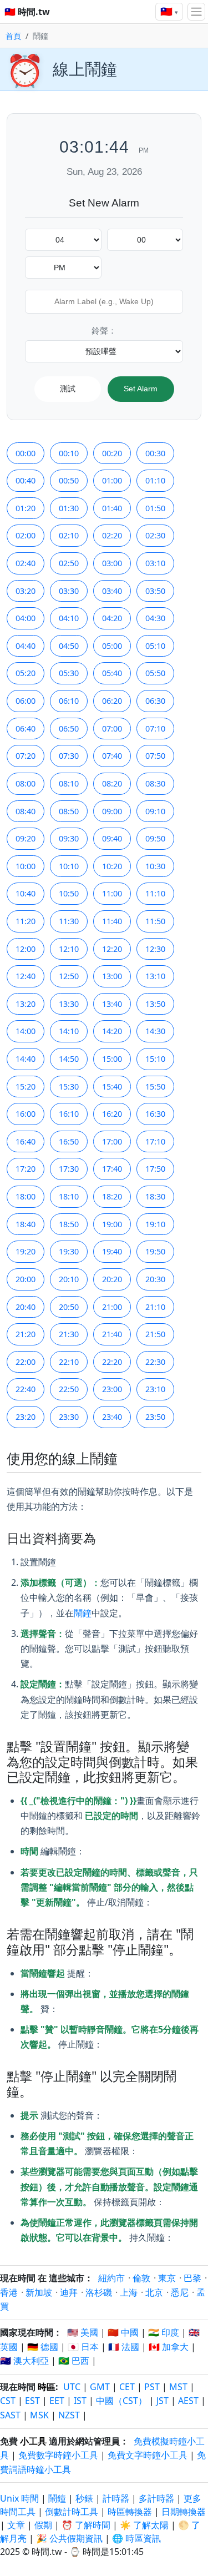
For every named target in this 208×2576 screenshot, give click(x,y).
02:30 (155, 535)
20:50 (69, 1307)
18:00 (26, 1196)
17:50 (155, 1169)
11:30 (69, 921)
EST (32, 2401)
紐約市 (111, 2278)
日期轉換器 (184, 2512)
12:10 (69, 949)
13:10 (155, 976)
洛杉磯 (99, 2292)
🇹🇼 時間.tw (27, 12)
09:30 (69, 838)
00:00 (26, 453)
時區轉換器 (131, 2512)
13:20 (26, 1004)
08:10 (69, 783)
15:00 (112, 1059)
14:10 (69, 1031)
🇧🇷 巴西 (74, 2361)
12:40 (26, 976)
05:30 (69, 673)
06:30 (155, 701)
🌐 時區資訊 (136, 2538)
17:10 (155, 1141)
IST (80, 2401)
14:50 (69, 1059)
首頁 (13, 36)
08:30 (155, 783)
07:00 (112, 729)
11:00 (112, 893)
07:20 (26, 756)
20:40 (26, 1307)
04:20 (112, 618)
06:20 (112, 701)
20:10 (69, 1279)
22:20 (112, 1362)
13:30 (69, 1004)
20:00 (26, 1279)
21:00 (112, 1307)
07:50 (155, 756)
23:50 (155, 1417)
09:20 (26, 838)
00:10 (69, 453)
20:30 (155, 1279)
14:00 (26, 1031)
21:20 (26, 1334)
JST (163, 2401)
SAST (10, 2415)
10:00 (26, 866)
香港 (9, 2292)
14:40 (26, 1059)
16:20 (112, 1114)
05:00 (112, 646)
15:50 (155, 1087)
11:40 (112, 921)
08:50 (69, 811)
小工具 (33, 2441)
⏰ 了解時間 (86, 2525)
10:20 (112, 866)
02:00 (26, 535)
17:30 (69, 1169)
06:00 (26, 701)
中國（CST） (121, 2401)
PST (152, 2387)
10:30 (155, 866)
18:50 (69, 1224)
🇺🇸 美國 (83, 2332)
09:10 (155, 811)
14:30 (155, 1031)
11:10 (155, 893)
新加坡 (39, 2292)
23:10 (155, 1389)
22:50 (69, 1389)
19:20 (26, 1251)
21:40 (112, 1334)
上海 (129, 2292)
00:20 (112, 453)
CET (127, 2387)
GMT (100, 2387)
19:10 (155, 1224)
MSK (39, 2415)
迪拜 (69, 2292)
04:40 (26, 646)
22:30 (155, 1362)
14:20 (112, 1031)
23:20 (26, 1417)
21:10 (155, 1307)
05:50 (155, 673)
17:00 (112, 1141)
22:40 (26, 1389)
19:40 (112, 1251)
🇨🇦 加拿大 (169, 2347)
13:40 (112, 1004)
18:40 (26, 1224)
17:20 (26, 1169)
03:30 (69, 591)
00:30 (155, 453)
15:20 (26, 1087)
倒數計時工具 (73, 2512)
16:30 (155, 1114)
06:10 (69, 701)
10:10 (69, 866)
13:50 (155, 1004)
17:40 (112, 1169)
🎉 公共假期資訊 (69, 2538)
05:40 (112, 673)
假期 (43, 2525)
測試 (68, 389)
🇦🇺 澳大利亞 (24, 2361)
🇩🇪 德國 (43, 2347)
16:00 (26, 1114)
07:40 (112, 756)
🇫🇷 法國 (124, 2347)
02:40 (26, 563)
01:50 (155, 508)
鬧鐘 (83, 1613)
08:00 (26, 783)
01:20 (26, 508)
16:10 (69, 1114)
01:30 (69, 508)
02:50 (69, 563)
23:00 (112, 1389)
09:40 (112, 838)
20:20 (112, 1279)
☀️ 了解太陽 (144, 2525)
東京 (167, 2278)
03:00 (112, 563)
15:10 (155, 1059)
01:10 (155, 480)
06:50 (69, 729)
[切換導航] (196, 12)
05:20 (26, 673)
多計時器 (156, 2498)
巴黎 (192, 2278)
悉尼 (180, 2292)
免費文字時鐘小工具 (148, 2455)
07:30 (69, 756)
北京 (154, 2292)
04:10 (69, 618)
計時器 (116, 2498)
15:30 (69, 1087)
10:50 (69, 893)
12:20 (112, 949)
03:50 (155, 591)
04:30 (155, 618)
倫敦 (141, 2278)
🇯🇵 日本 (83, 2347)
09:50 (155, 838)
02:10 (69, 535)
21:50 (155, 1334)
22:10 (69, 1362)
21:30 (69, 1334)
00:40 (26, 480)
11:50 (155, 921)
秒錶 (84, 2498)
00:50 (69, 480)
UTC (72, 2387)
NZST (69, 2415)
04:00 (26, 618)
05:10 (155, 646)
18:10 (69, 1196)
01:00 (112, 480)
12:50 (69, 976)
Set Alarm (141, 389)
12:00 (26, 949)
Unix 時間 (19, 2498)
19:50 (155, 1251)
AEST (188, 2401)
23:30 (69, 1417)
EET (57, 2401)
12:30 (155, 949)
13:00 (112, 976)
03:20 (26, 591)
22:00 (26, 1362)
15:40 (112, 1087)
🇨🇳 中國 (123, 2332)
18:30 (155, 1196)
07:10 (155, 729)
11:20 (26, 921)
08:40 (26, 811)
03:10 (155, 563)
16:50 (69, 1141)
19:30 (69, 1251)
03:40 (112, 591)
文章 (16, 2525)
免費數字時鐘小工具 (58, 2455)
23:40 (112, 1417)
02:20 (112, 535)
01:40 (112, 508)
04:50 (69, 646)
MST (178, 2387)
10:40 (26, 893)
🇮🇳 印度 (164, 2332)
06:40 (26, 729)
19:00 (112, 1224)
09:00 (112, 811)
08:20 (112, 783)
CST (8, 2401)
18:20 (112, 1196)
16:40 (26, 1141)
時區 (47, 2387)
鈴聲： (104, 331)
